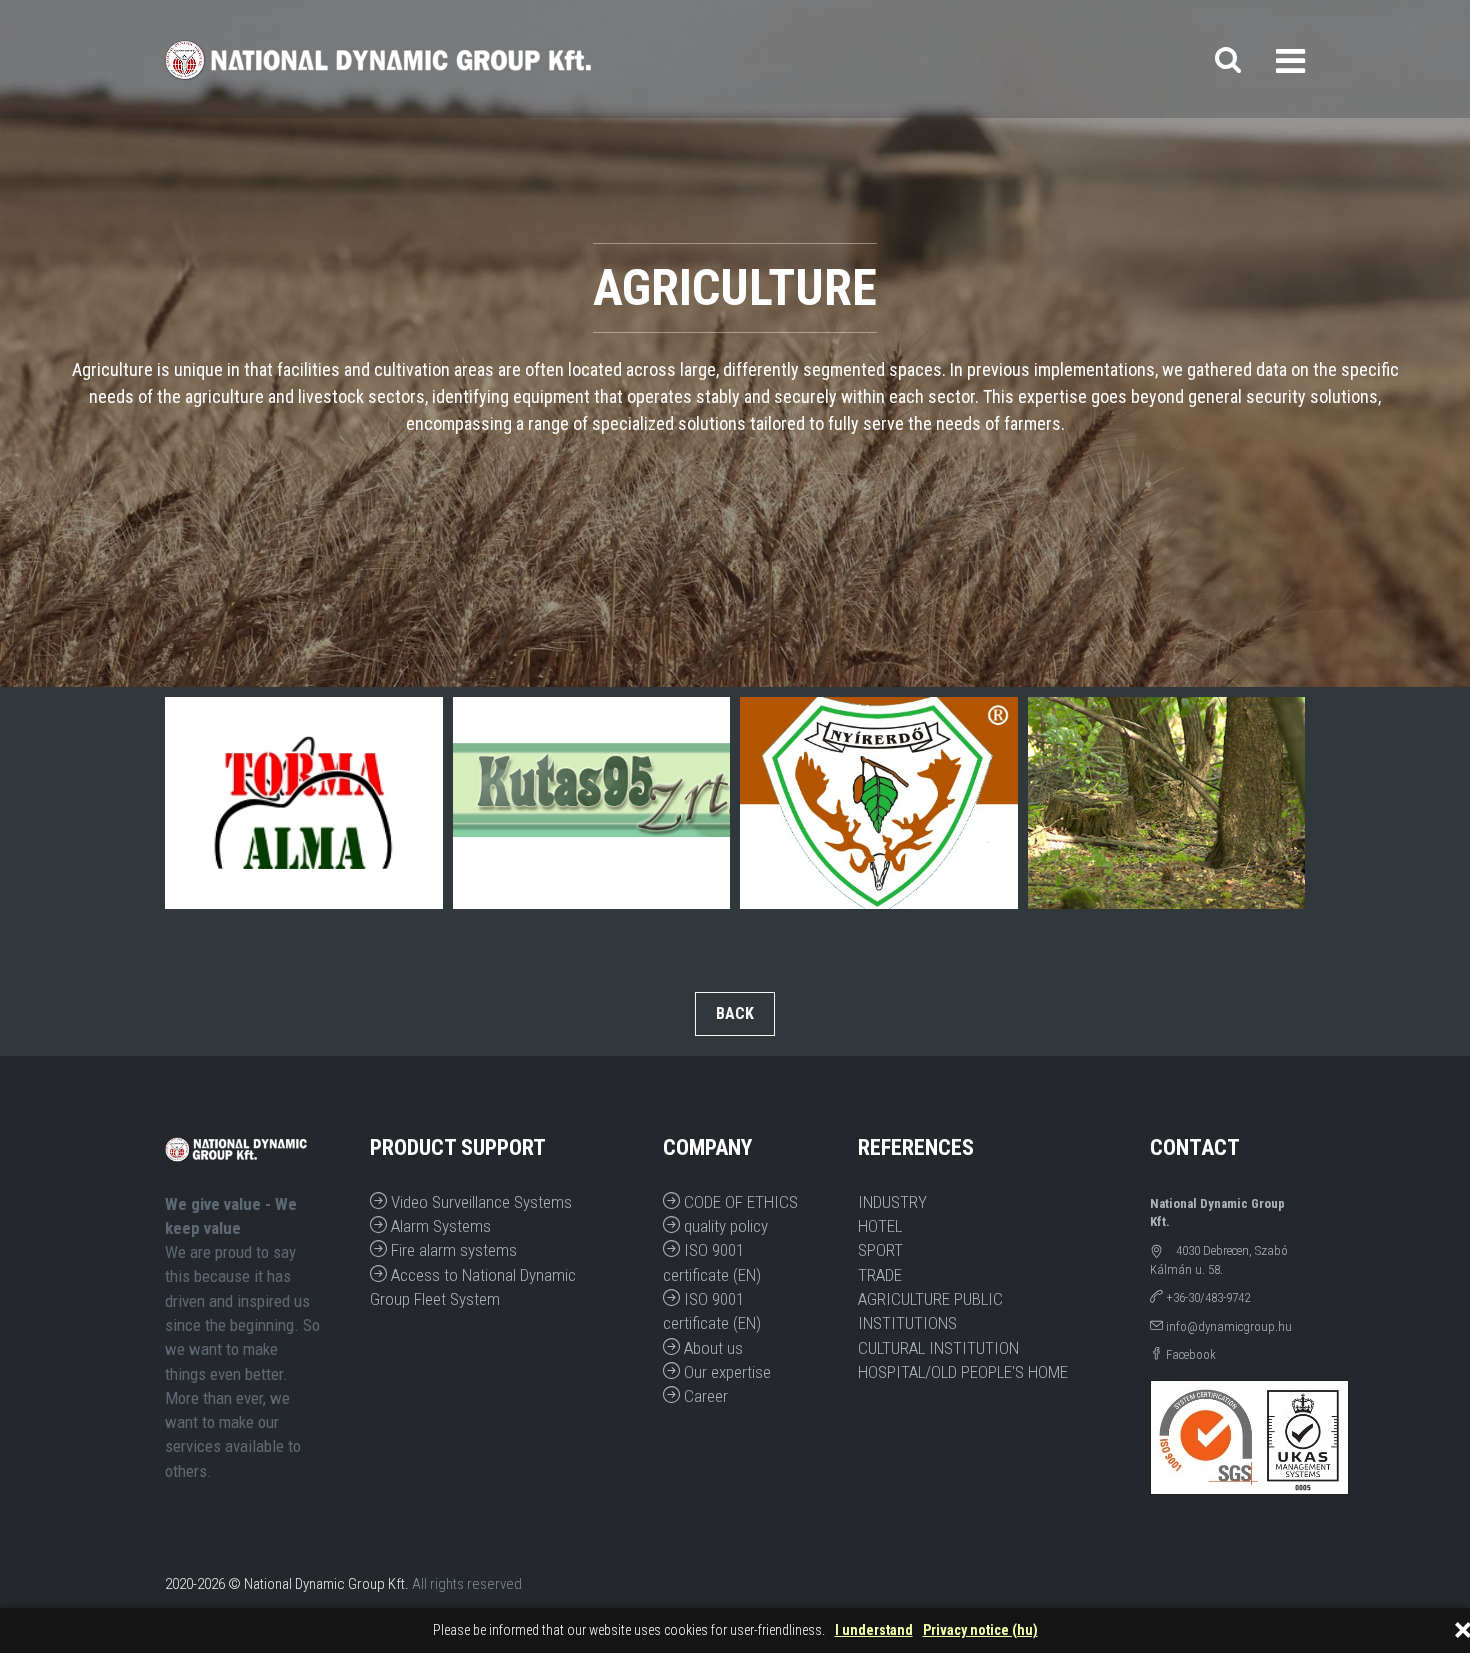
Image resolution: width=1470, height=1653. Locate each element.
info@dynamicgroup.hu (1227, 1326)
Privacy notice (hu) (980, 1630)
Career (704, 1396)
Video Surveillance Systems (479, 1202)
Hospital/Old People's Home (963, 1372)
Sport (880, 1250)
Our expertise (725, 1372)
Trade (880, 1275)
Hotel (880, 1226)
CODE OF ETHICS (739, 1202)
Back (735, 1013)
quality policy (724, 1226)
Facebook (1189, 1354)
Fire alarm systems (452, 1250)
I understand (874, 1630)
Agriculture (904, 1299)
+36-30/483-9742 (1206, 1297)
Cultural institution (938, 1348)
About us (711, 1348)
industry (892, 1202)
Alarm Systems (439, 1226)
